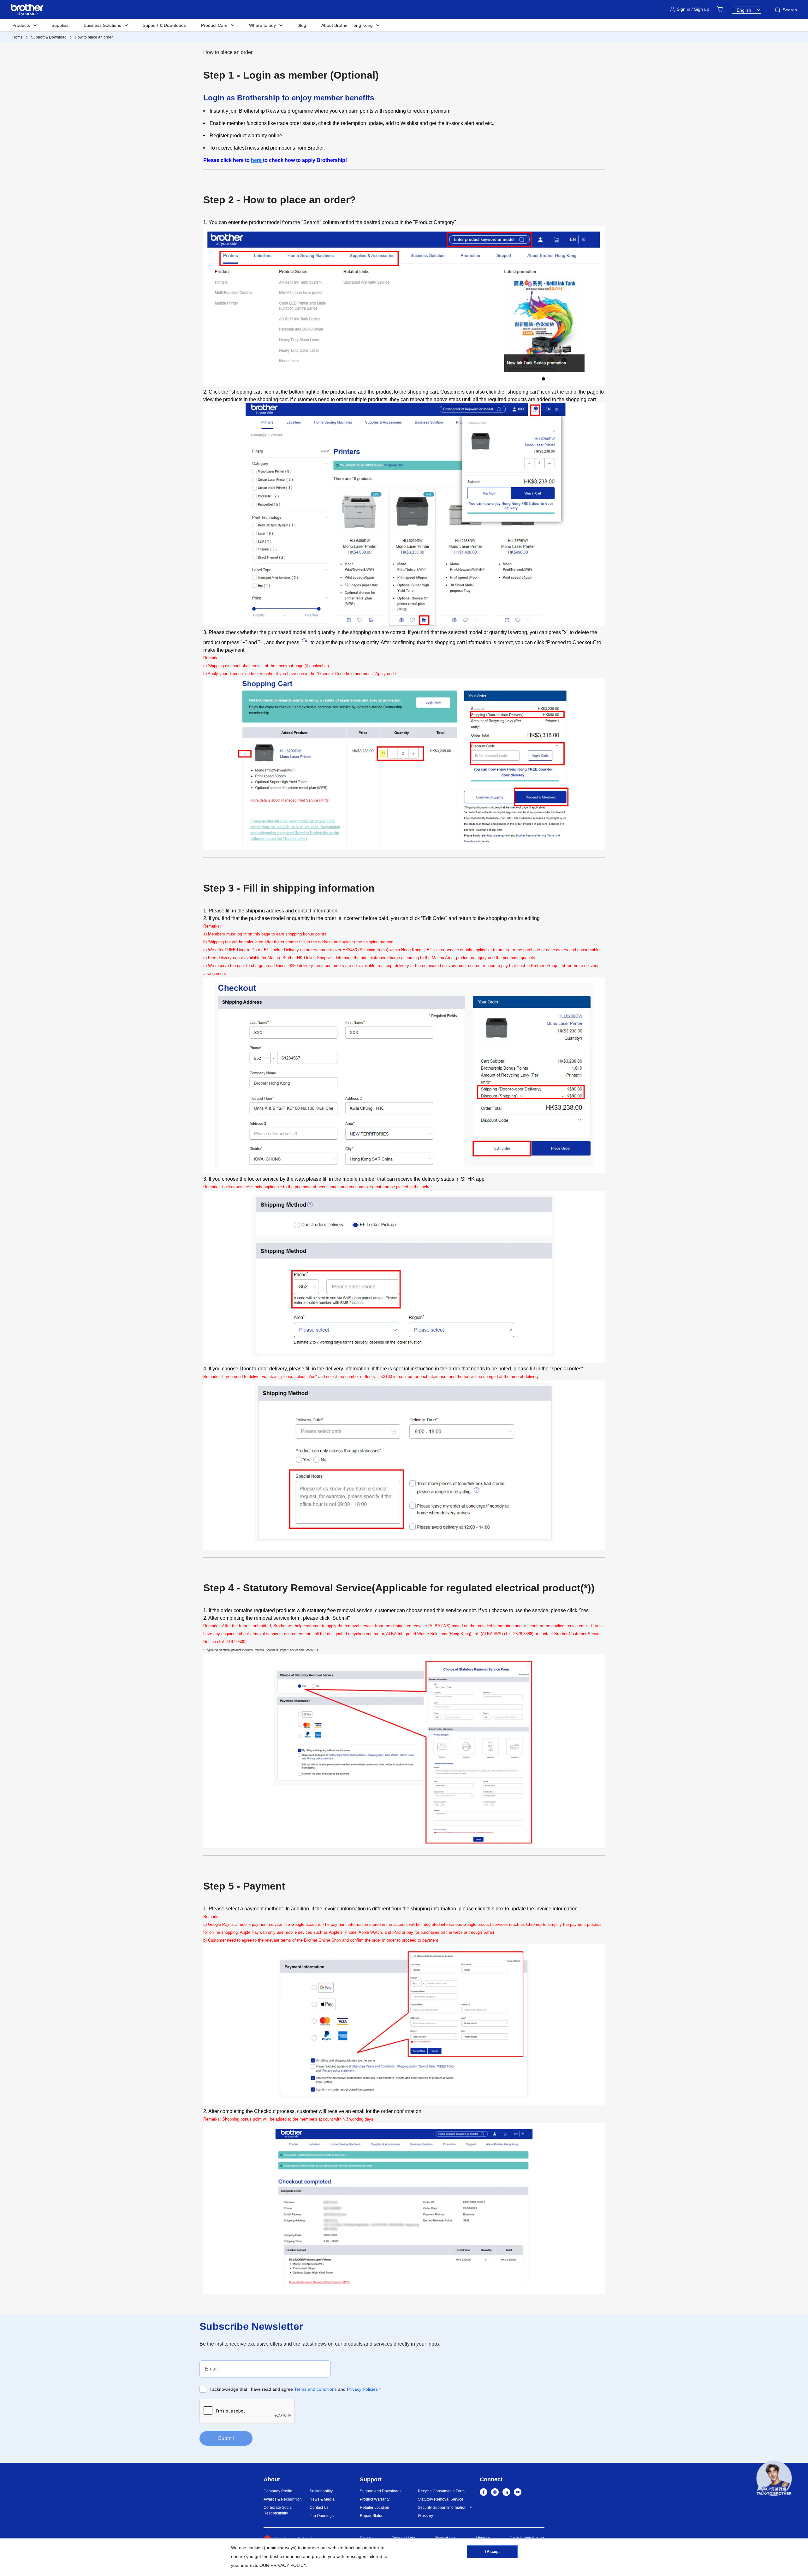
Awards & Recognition (283, 2499)
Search (790, 10)
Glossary (425, 2516)
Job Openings (322, 2516)
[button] (774, 2479)
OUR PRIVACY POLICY (283, 2565)
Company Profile (278, 2491)
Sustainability (321, 2491)
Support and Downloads (381, 2491)
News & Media (322, 2499)
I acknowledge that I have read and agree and (295, 2389)
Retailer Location (374, 2508)
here (257, 160)
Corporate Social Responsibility (278, 2510)
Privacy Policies (362, 2389)
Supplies (60, 25)
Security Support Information (442, 2508)
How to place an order (94, 37)
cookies (255, 2548)
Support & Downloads (164, 25)
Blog (302, 25)
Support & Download (49, 37)
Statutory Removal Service (441, 2499)
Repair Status (371, 2516)
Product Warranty (375, 2499)
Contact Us (319, 2508)
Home (18, 37)
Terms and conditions (315, 2389)
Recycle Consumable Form (441, 2491)
